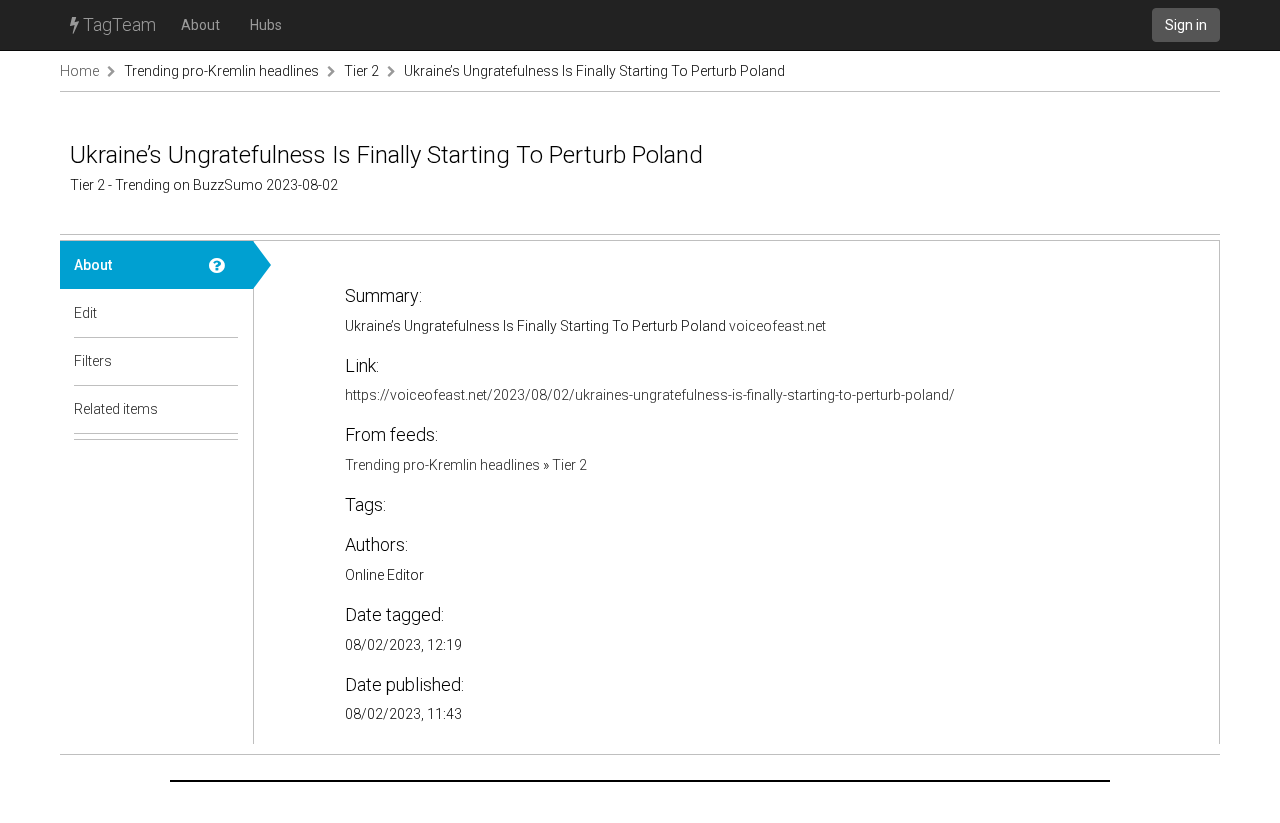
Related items (116, 409)
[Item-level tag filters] (224, 361)
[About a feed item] (224, 265)
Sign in (1186, 25)
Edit (85, 313)
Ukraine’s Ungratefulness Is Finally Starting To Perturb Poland (594, 71)
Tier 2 (361, 71)
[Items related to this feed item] (224, 409)
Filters (93, 361)
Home (79, 71)
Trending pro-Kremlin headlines (223, 71)
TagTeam (117, 24)
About (200, 25)
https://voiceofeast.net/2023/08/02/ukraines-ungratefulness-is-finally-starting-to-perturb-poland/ (650, 395)
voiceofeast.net (777, 326)
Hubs (266, 25)
